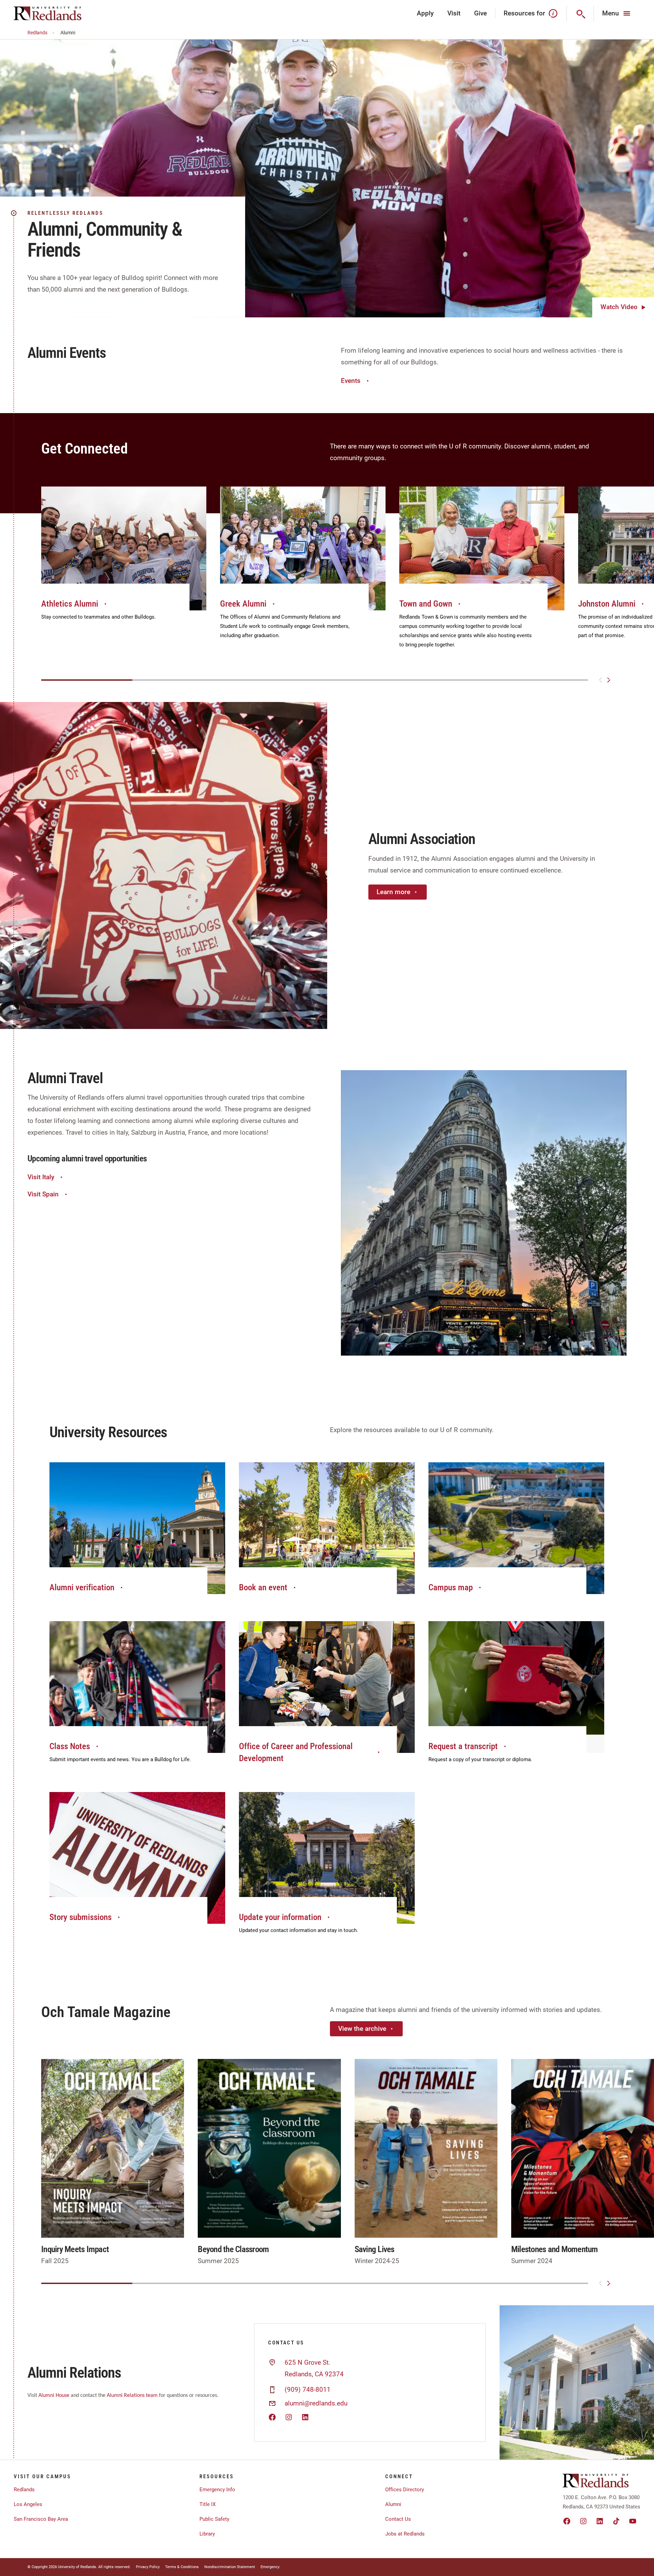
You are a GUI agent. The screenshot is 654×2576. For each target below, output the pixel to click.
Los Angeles (28, 2504)
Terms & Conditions (182, 2567)
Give (480, 13)
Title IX (208, 2504)
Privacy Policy (148, 2567)
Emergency (270, 2567)
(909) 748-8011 (308, 2390)
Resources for (524, 13)
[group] (124, 561)
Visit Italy (41, 1177)
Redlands (37, 33)
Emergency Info (217, 2490)
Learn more (393, 892)
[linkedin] (600, 2521)
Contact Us (398, 2519)
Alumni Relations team (132, 2396)
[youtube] (633, 2521)
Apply (425, 13)
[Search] (580, 13)
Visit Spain (43, 1194)
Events (351, 381)
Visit (454, 13)
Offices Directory (405, 2490)
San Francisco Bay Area (41, 2519)
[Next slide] (609, 680)
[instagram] (583, 2521)
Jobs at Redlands (405, 2534)
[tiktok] (616, 2521)
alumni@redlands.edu (316, 2403)
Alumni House (54, 2396)
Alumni (393, 2504)
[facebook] (567, 2521)
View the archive (362, 2029)
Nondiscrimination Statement (230, 2567)
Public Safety (214, 2519)
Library (207, 2534)
